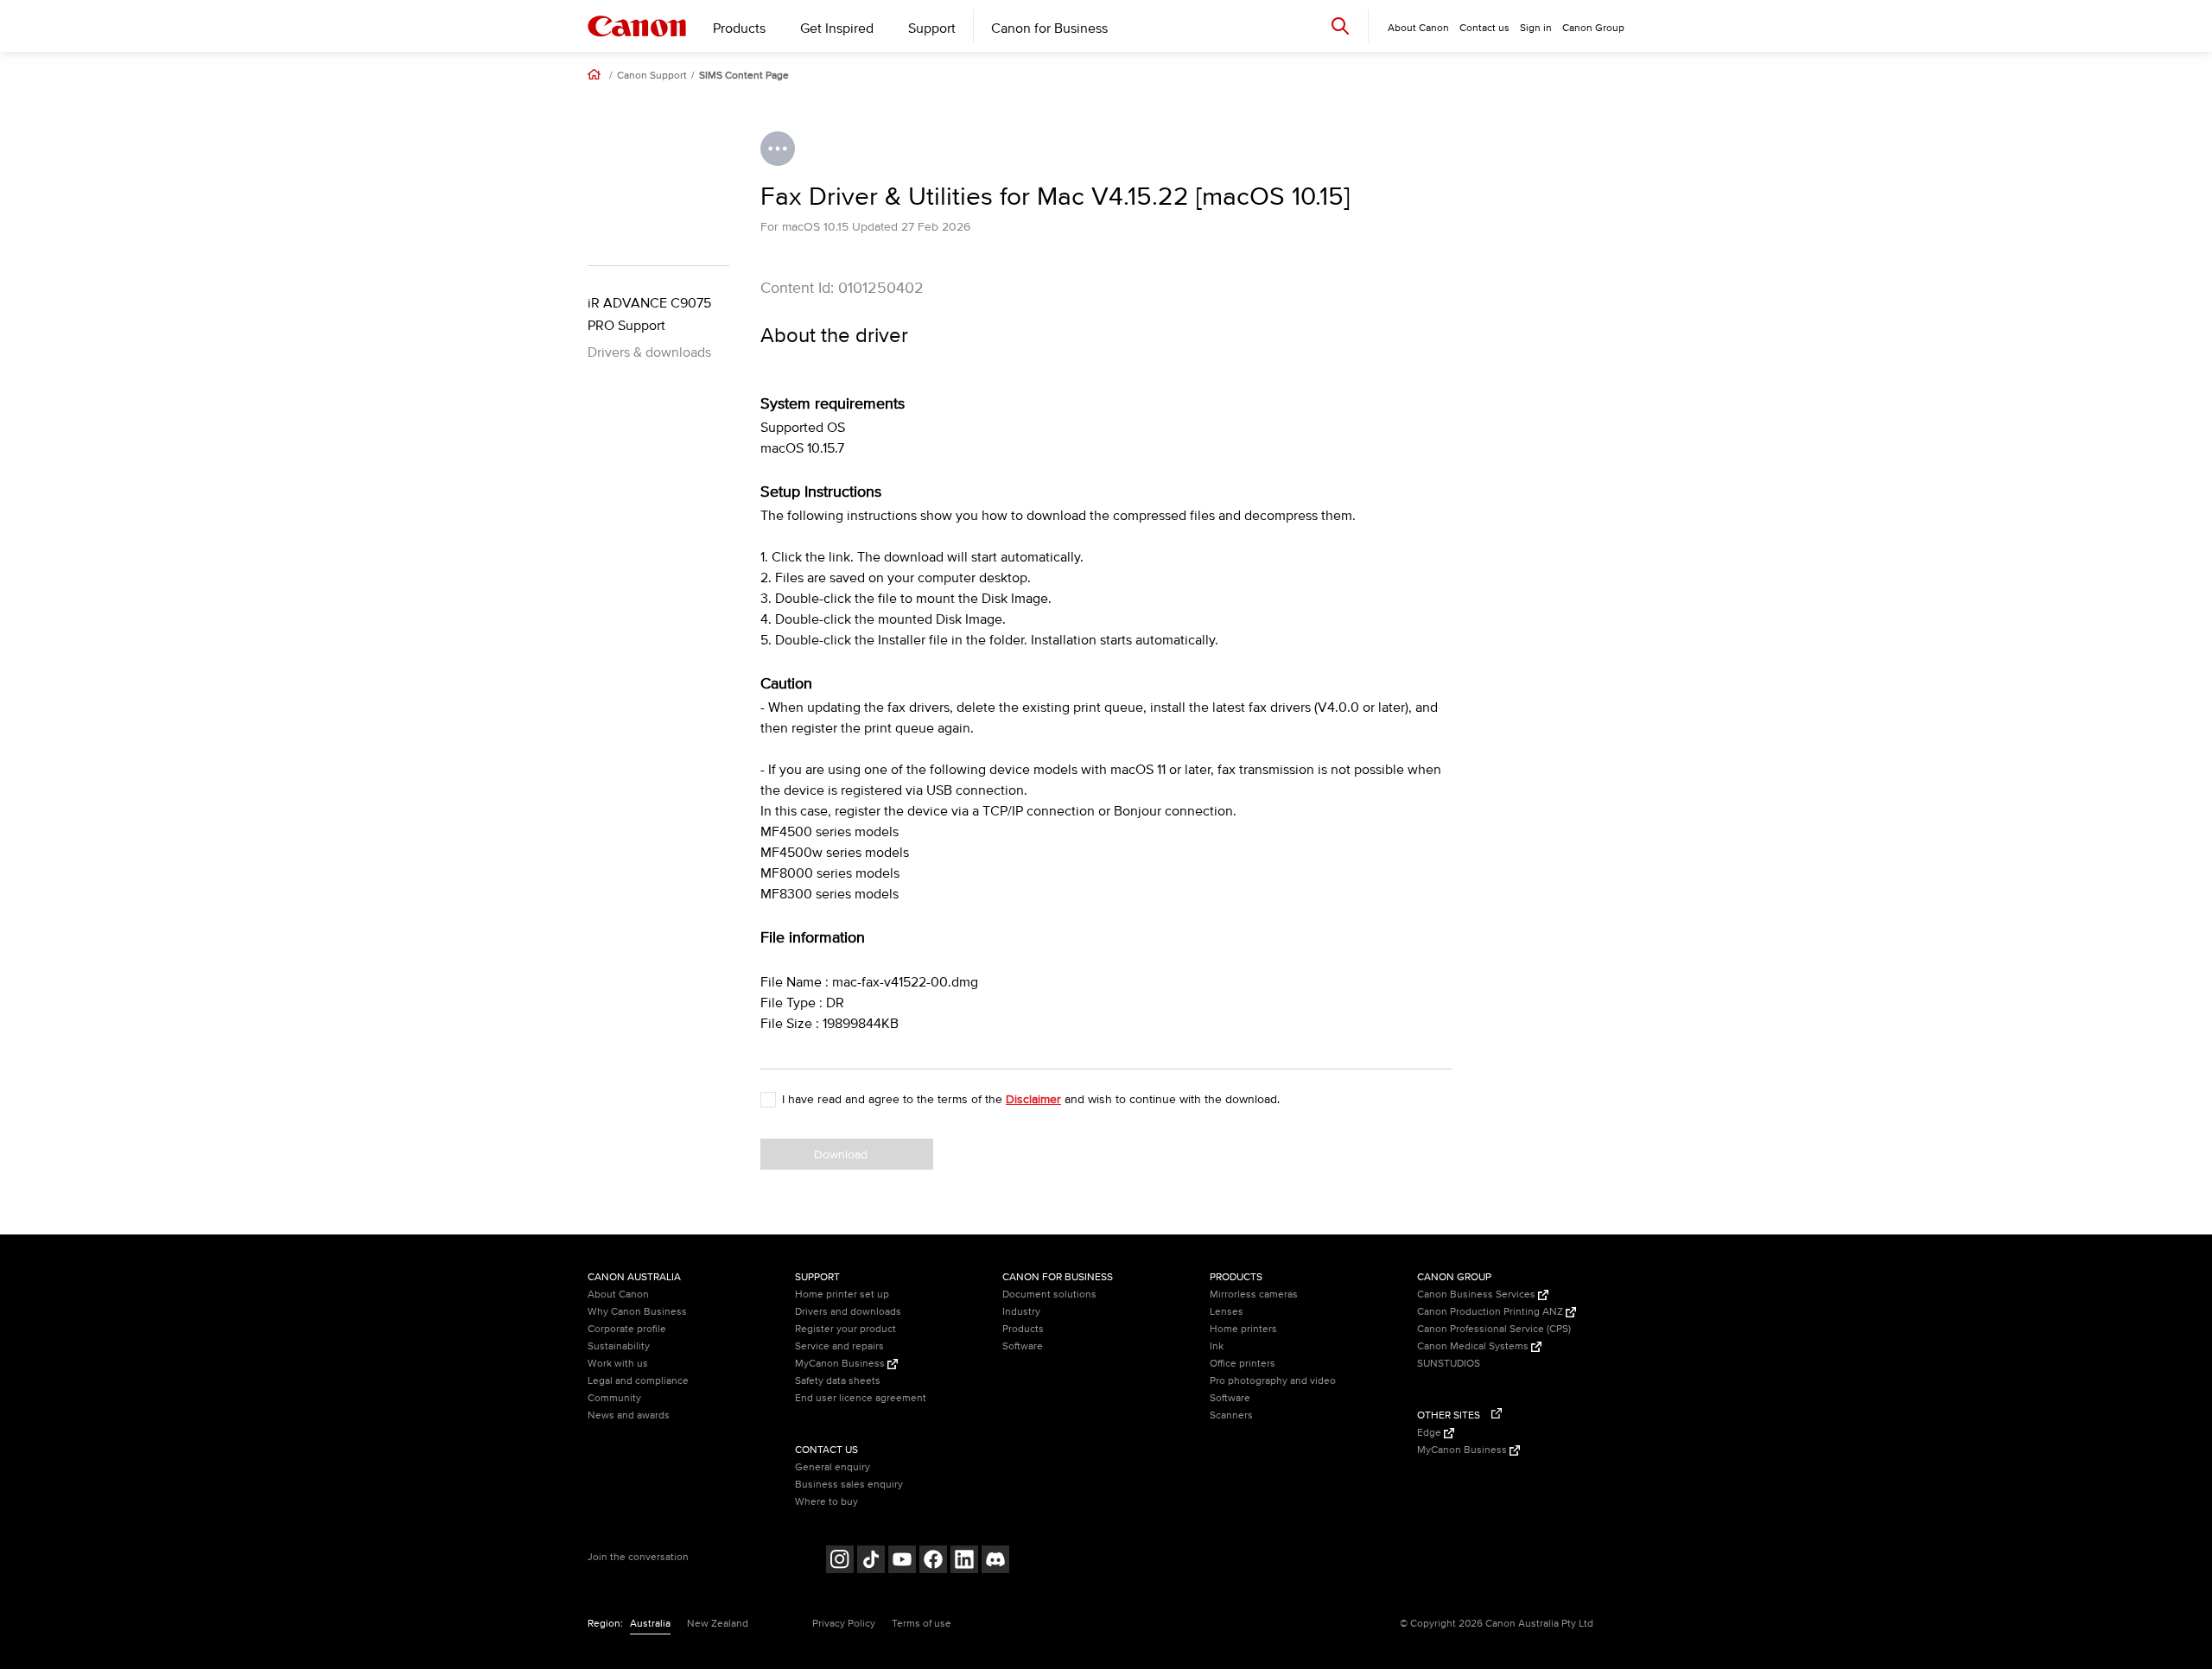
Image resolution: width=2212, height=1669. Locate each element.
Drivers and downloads (848, 1312)
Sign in (1536, 28)
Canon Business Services (1478, 1295)
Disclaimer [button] (1033, 1099)
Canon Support (652, 76)
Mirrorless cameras (1254, 1295)
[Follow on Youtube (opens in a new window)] (902, 1561)
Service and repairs (839, 1346)
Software (1023, 1346)
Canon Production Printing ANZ (1491, 1312)
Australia (650, 1624)
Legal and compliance (638, 1381)
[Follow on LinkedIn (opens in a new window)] (964, 1561)
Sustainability (619, 1346)
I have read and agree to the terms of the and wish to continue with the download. (1031, 1099)
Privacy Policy (844, 1624)
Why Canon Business (637, 1312)
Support (932, 29)
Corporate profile (627, 1329)
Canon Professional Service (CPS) (1494, 1329)
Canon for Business (1049, 29)
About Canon (618, 1295)
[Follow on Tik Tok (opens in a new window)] (871, 1561)
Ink (1217, 1346)
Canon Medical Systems (1474, 1346)
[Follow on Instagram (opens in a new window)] (840, 1561)
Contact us (1484, 28)
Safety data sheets (838, 1381)
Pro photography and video (1273, 1381)
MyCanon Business (841, 1364)
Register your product (845, 1329)
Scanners (1231, 1415)
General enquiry (833, 1467)
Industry (1021, 1312)
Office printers (1243, 1364)
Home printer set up (842, 1295)
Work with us (618, 1364)
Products (739, 29)
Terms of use (922, 1624)
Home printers (1243, 1329)
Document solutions (1049, 1295)
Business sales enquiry (849, 1485)
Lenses (1227, 1312)
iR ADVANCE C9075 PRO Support (649, 314)
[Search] (1340, 25)
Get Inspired (837, 29)
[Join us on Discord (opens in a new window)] (995, 1561)
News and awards (629, 1415)
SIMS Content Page (744, 76)
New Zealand (718, 1624)
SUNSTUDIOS (1449, 1364)
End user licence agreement (861, 1398)
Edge (1430, 1433)
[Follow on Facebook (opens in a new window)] (933, 1561)
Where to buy (826, 1502)
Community (614, 1398)
